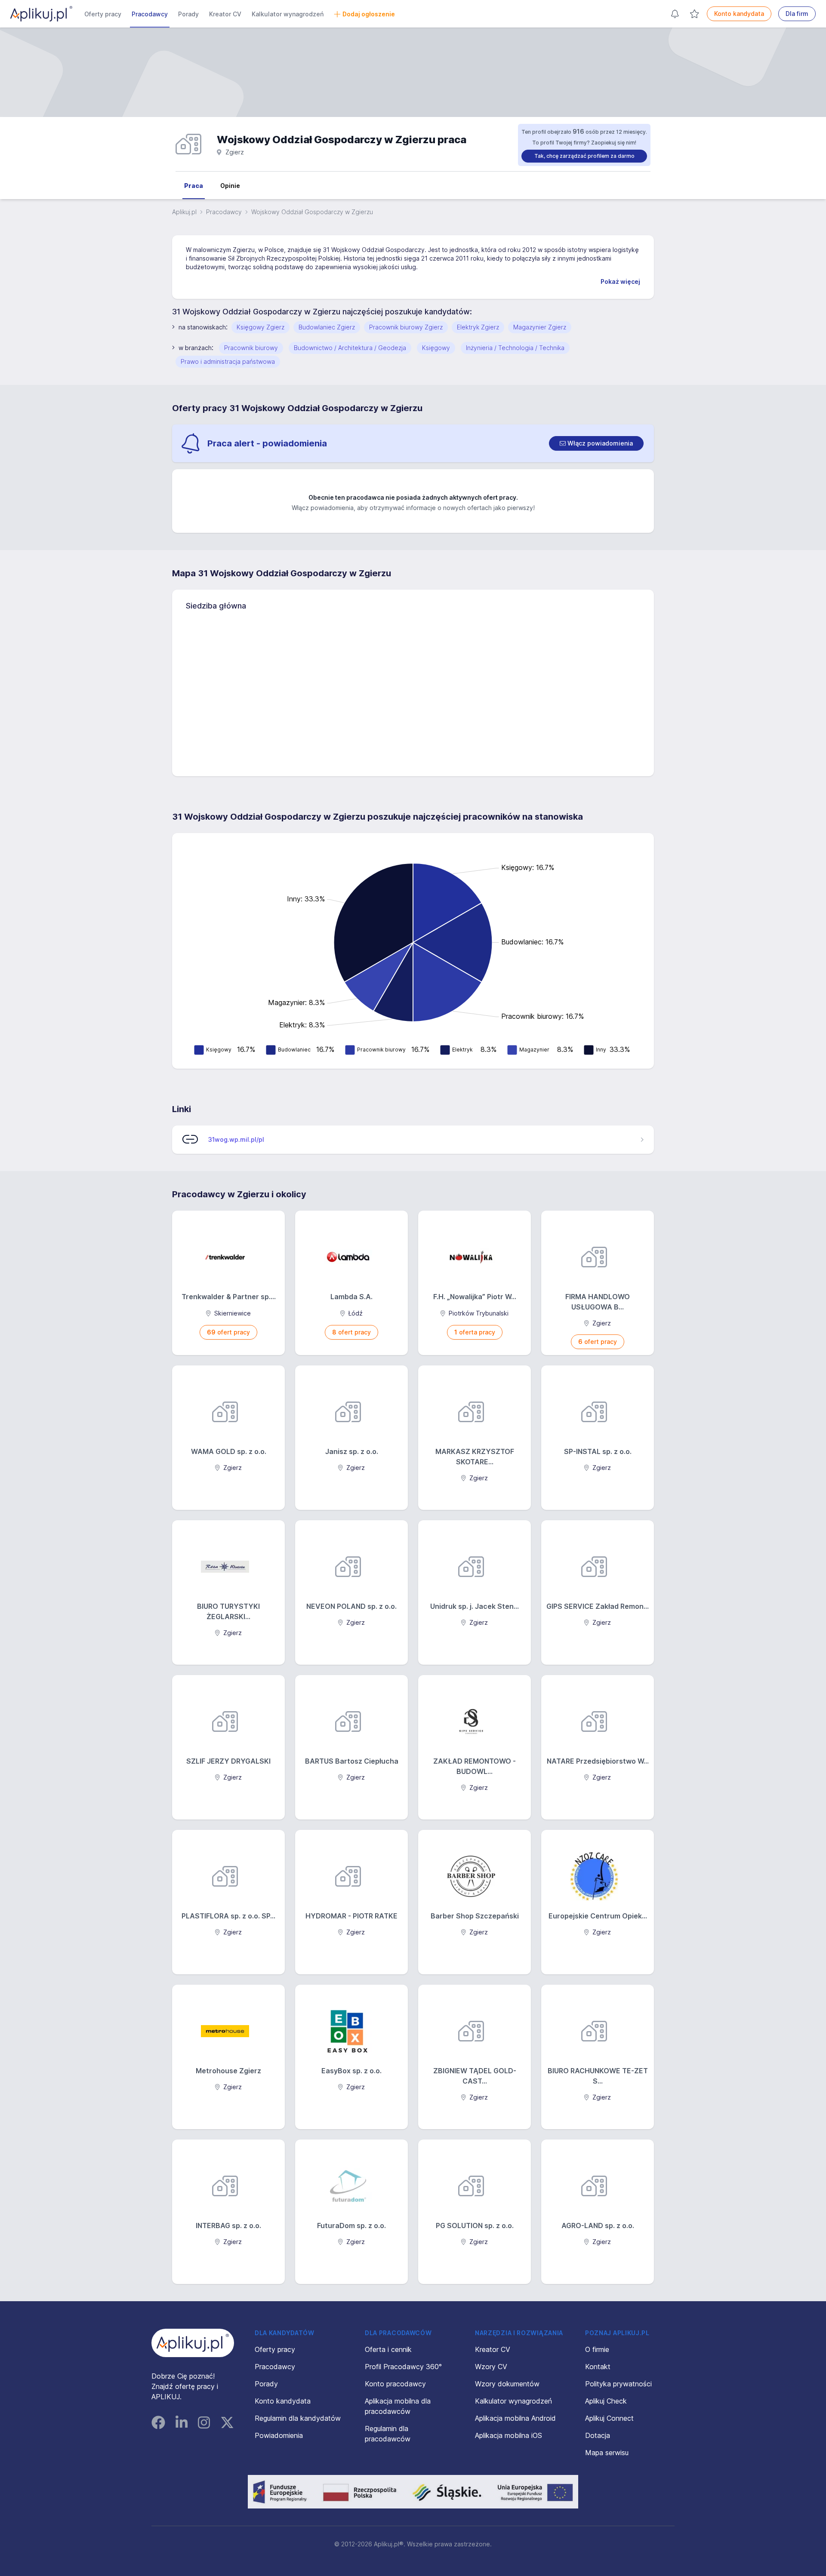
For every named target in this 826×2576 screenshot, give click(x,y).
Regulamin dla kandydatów (298, 2418)
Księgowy (436, 348)
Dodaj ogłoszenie (369, 14)
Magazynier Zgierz (540, 327)
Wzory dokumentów (507, 2384)
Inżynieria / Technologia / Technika (515, 348)
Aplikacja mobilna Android (515, 2418)
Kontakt (598, 2367)
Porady (188, 14)
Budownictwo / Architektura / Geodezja (350, 348)
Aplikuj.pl (184, 212)
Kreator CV (225, 14)
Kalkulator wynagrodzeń (288, 14)
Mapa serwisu (607, 2453)
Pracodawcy (150, 14)
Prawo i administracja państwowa (228, 361)
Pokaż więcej (620, 281)
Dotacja (598, 2435)
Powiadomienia (279, 2435)
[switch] (596, 443)
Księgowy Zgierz (260, 327)
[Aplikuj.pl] (193, 2343)
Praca (194, 186)
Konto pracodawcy (395, 2384)
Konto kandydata (739, 14)
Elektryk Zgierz (478, 327)
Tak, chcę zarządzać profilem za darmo (584, 156)
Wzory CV (491, 2367)
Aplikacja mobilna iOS (509, 2435)
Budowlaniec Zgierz (327, 327)
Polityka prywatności (618, 2384)
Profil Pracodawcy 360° (403, 2367)
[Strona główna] (41, 14)
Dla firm (797, 14)
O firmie (597, 2349)
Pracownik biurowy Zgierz (406, 327)
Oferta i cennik (388, 2349)
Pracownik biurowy (251, 348)
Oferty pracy (103, 14)
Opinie (230, 186)
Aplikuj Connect (609, 2418)
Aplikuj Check (606, 2401)
